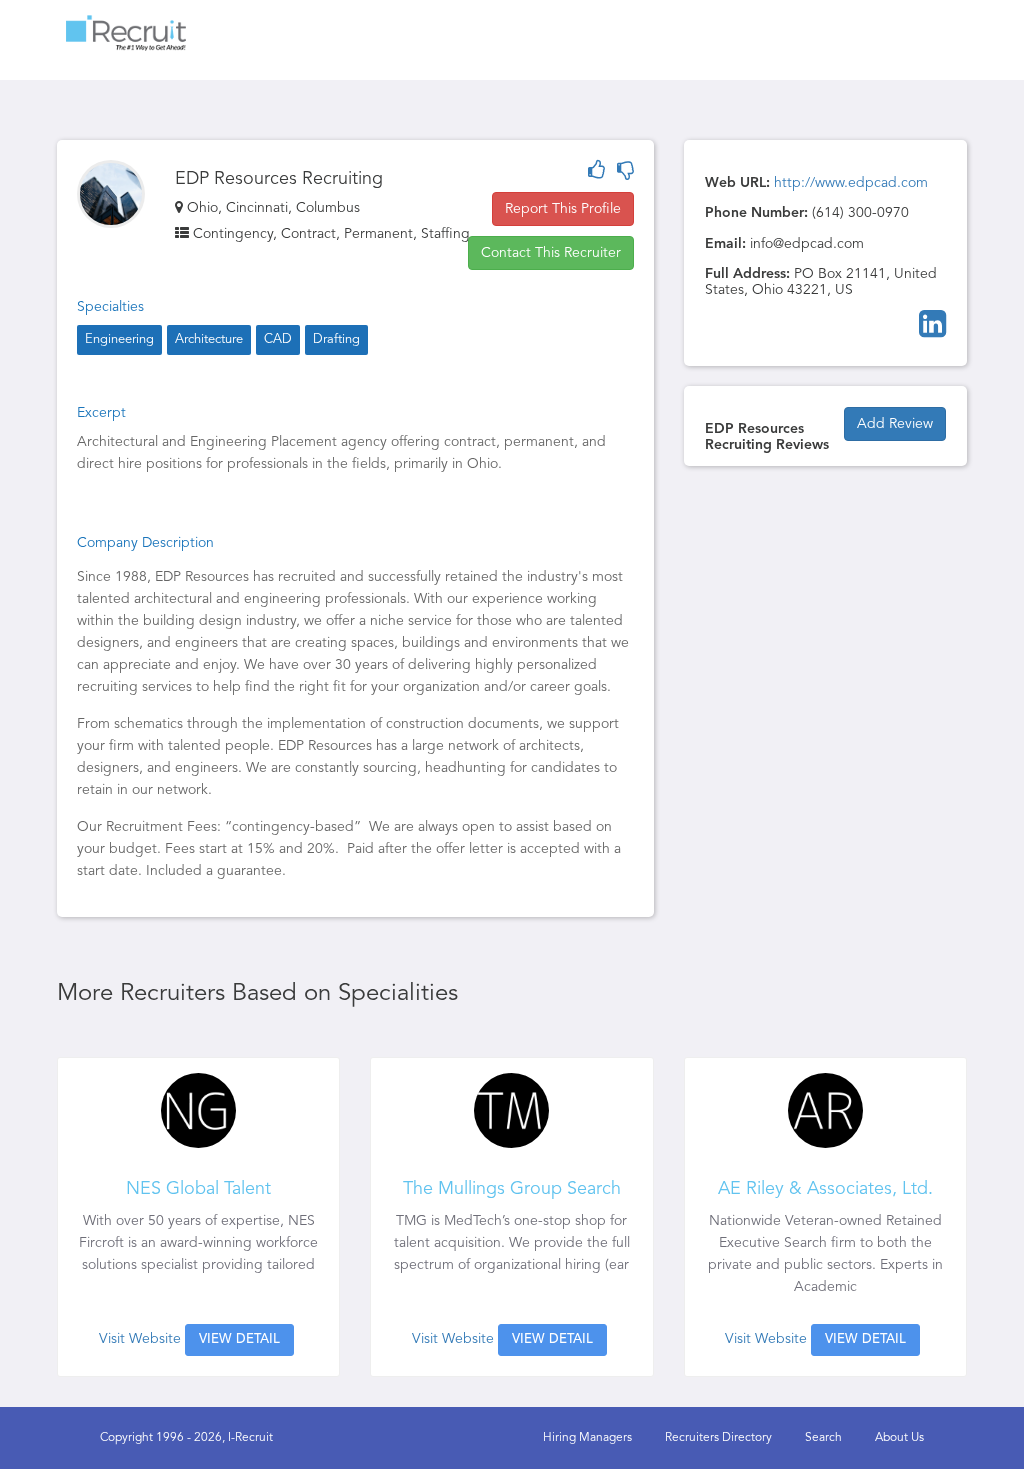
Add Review (895, 424)
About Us (899, 1438)
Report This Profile (563, 209)
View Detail (239, 1339)
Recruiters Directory (718, 1438)
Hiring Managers (587, 1438)
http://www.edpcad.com (851, 183)
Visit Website (140, 1339)
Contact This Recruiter (551, 253)
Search (823, 1438)
